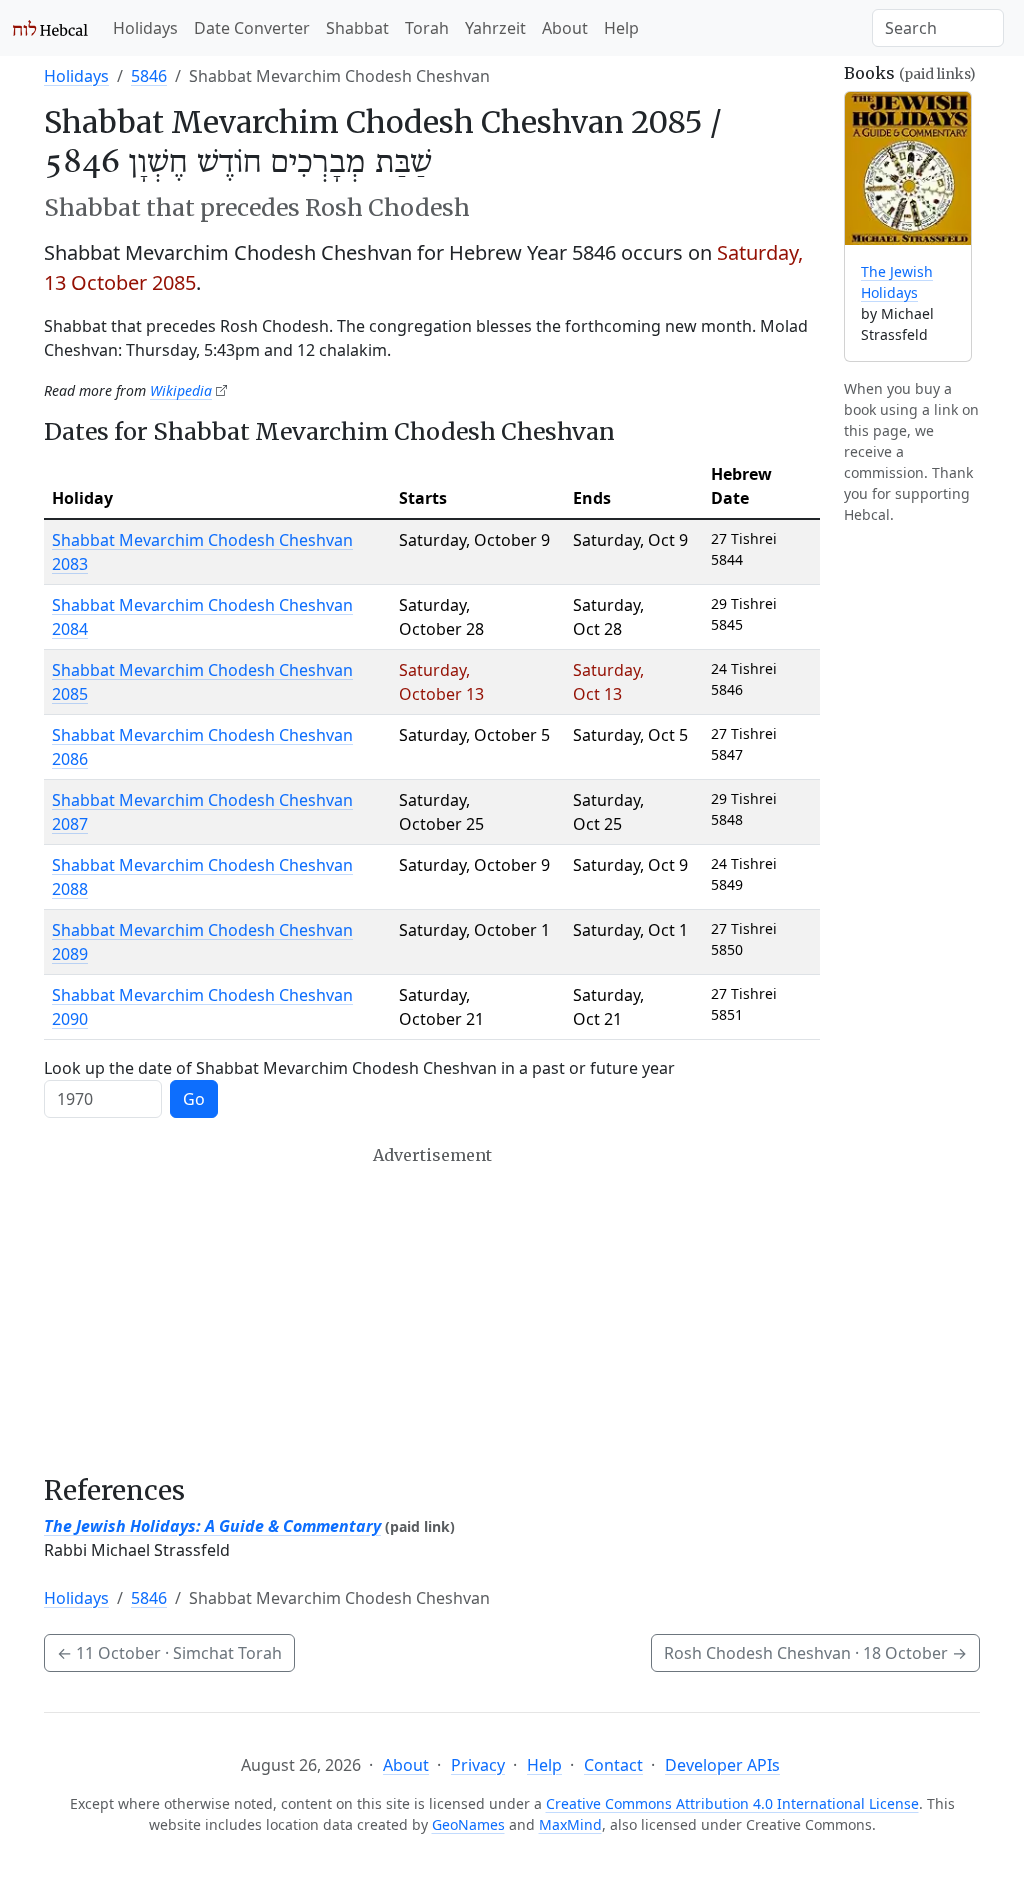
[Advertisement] (432, 1310)
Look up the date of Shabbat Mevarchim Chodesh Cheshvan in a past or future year (359, 1068)
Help (621, 28)
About (565, 28)
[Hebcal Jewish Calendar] (50, 28)
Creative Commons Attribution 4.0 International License (732, 1803)
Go (194, 1099)
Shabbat (357, 28)
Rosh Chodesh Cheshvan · (815, 1653)
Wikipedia (181, 390)
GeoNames (468, 1824)
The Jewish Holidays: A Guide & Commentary (212, 1526)
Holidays (145, 28)
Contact (613, 1765)
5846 (149, 76)
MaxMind (570, 1824)
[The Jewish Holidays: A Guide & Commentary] (908, 168)
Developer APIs (722, 1765)
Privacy (478, 1765)
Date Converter (252, 28)
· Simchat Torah (169, 1653)
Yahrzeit (495, 28)
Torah (427, 28)
